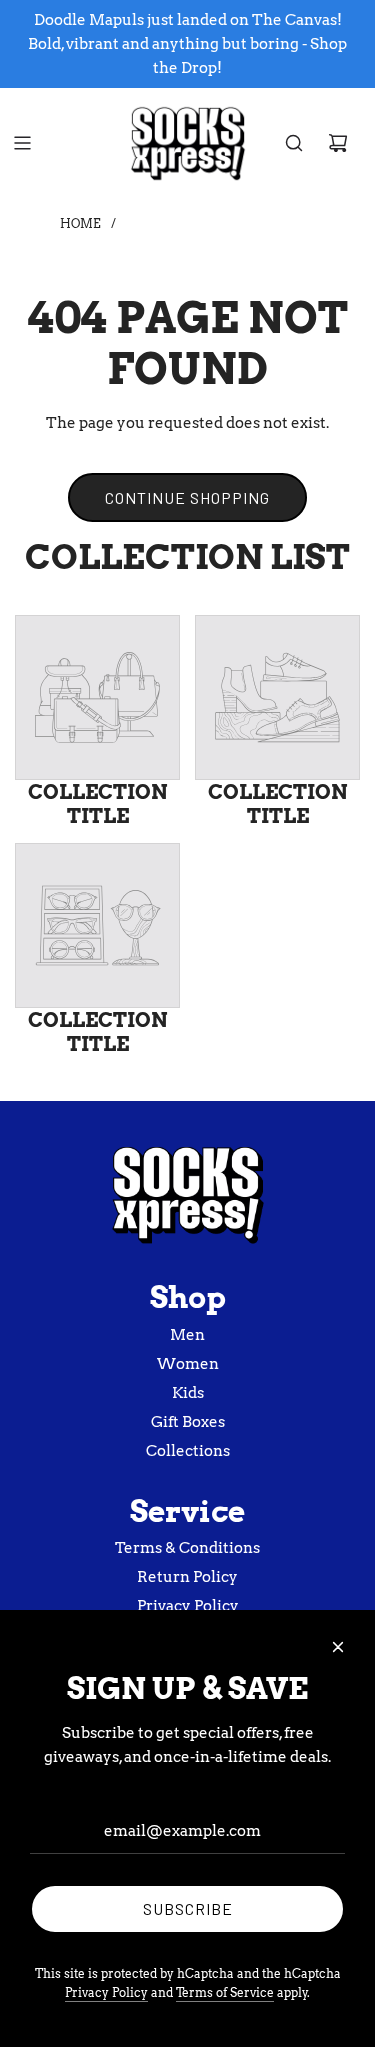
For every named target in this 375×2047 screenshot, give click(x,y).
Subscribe (188, 1908)
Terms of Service (225, 1992)
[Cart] (338, 143)
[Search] (294, 143)
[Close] (338, 1647)
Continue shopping (187, 497)
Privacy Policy (106, 1992)
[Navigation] (22, 143)
